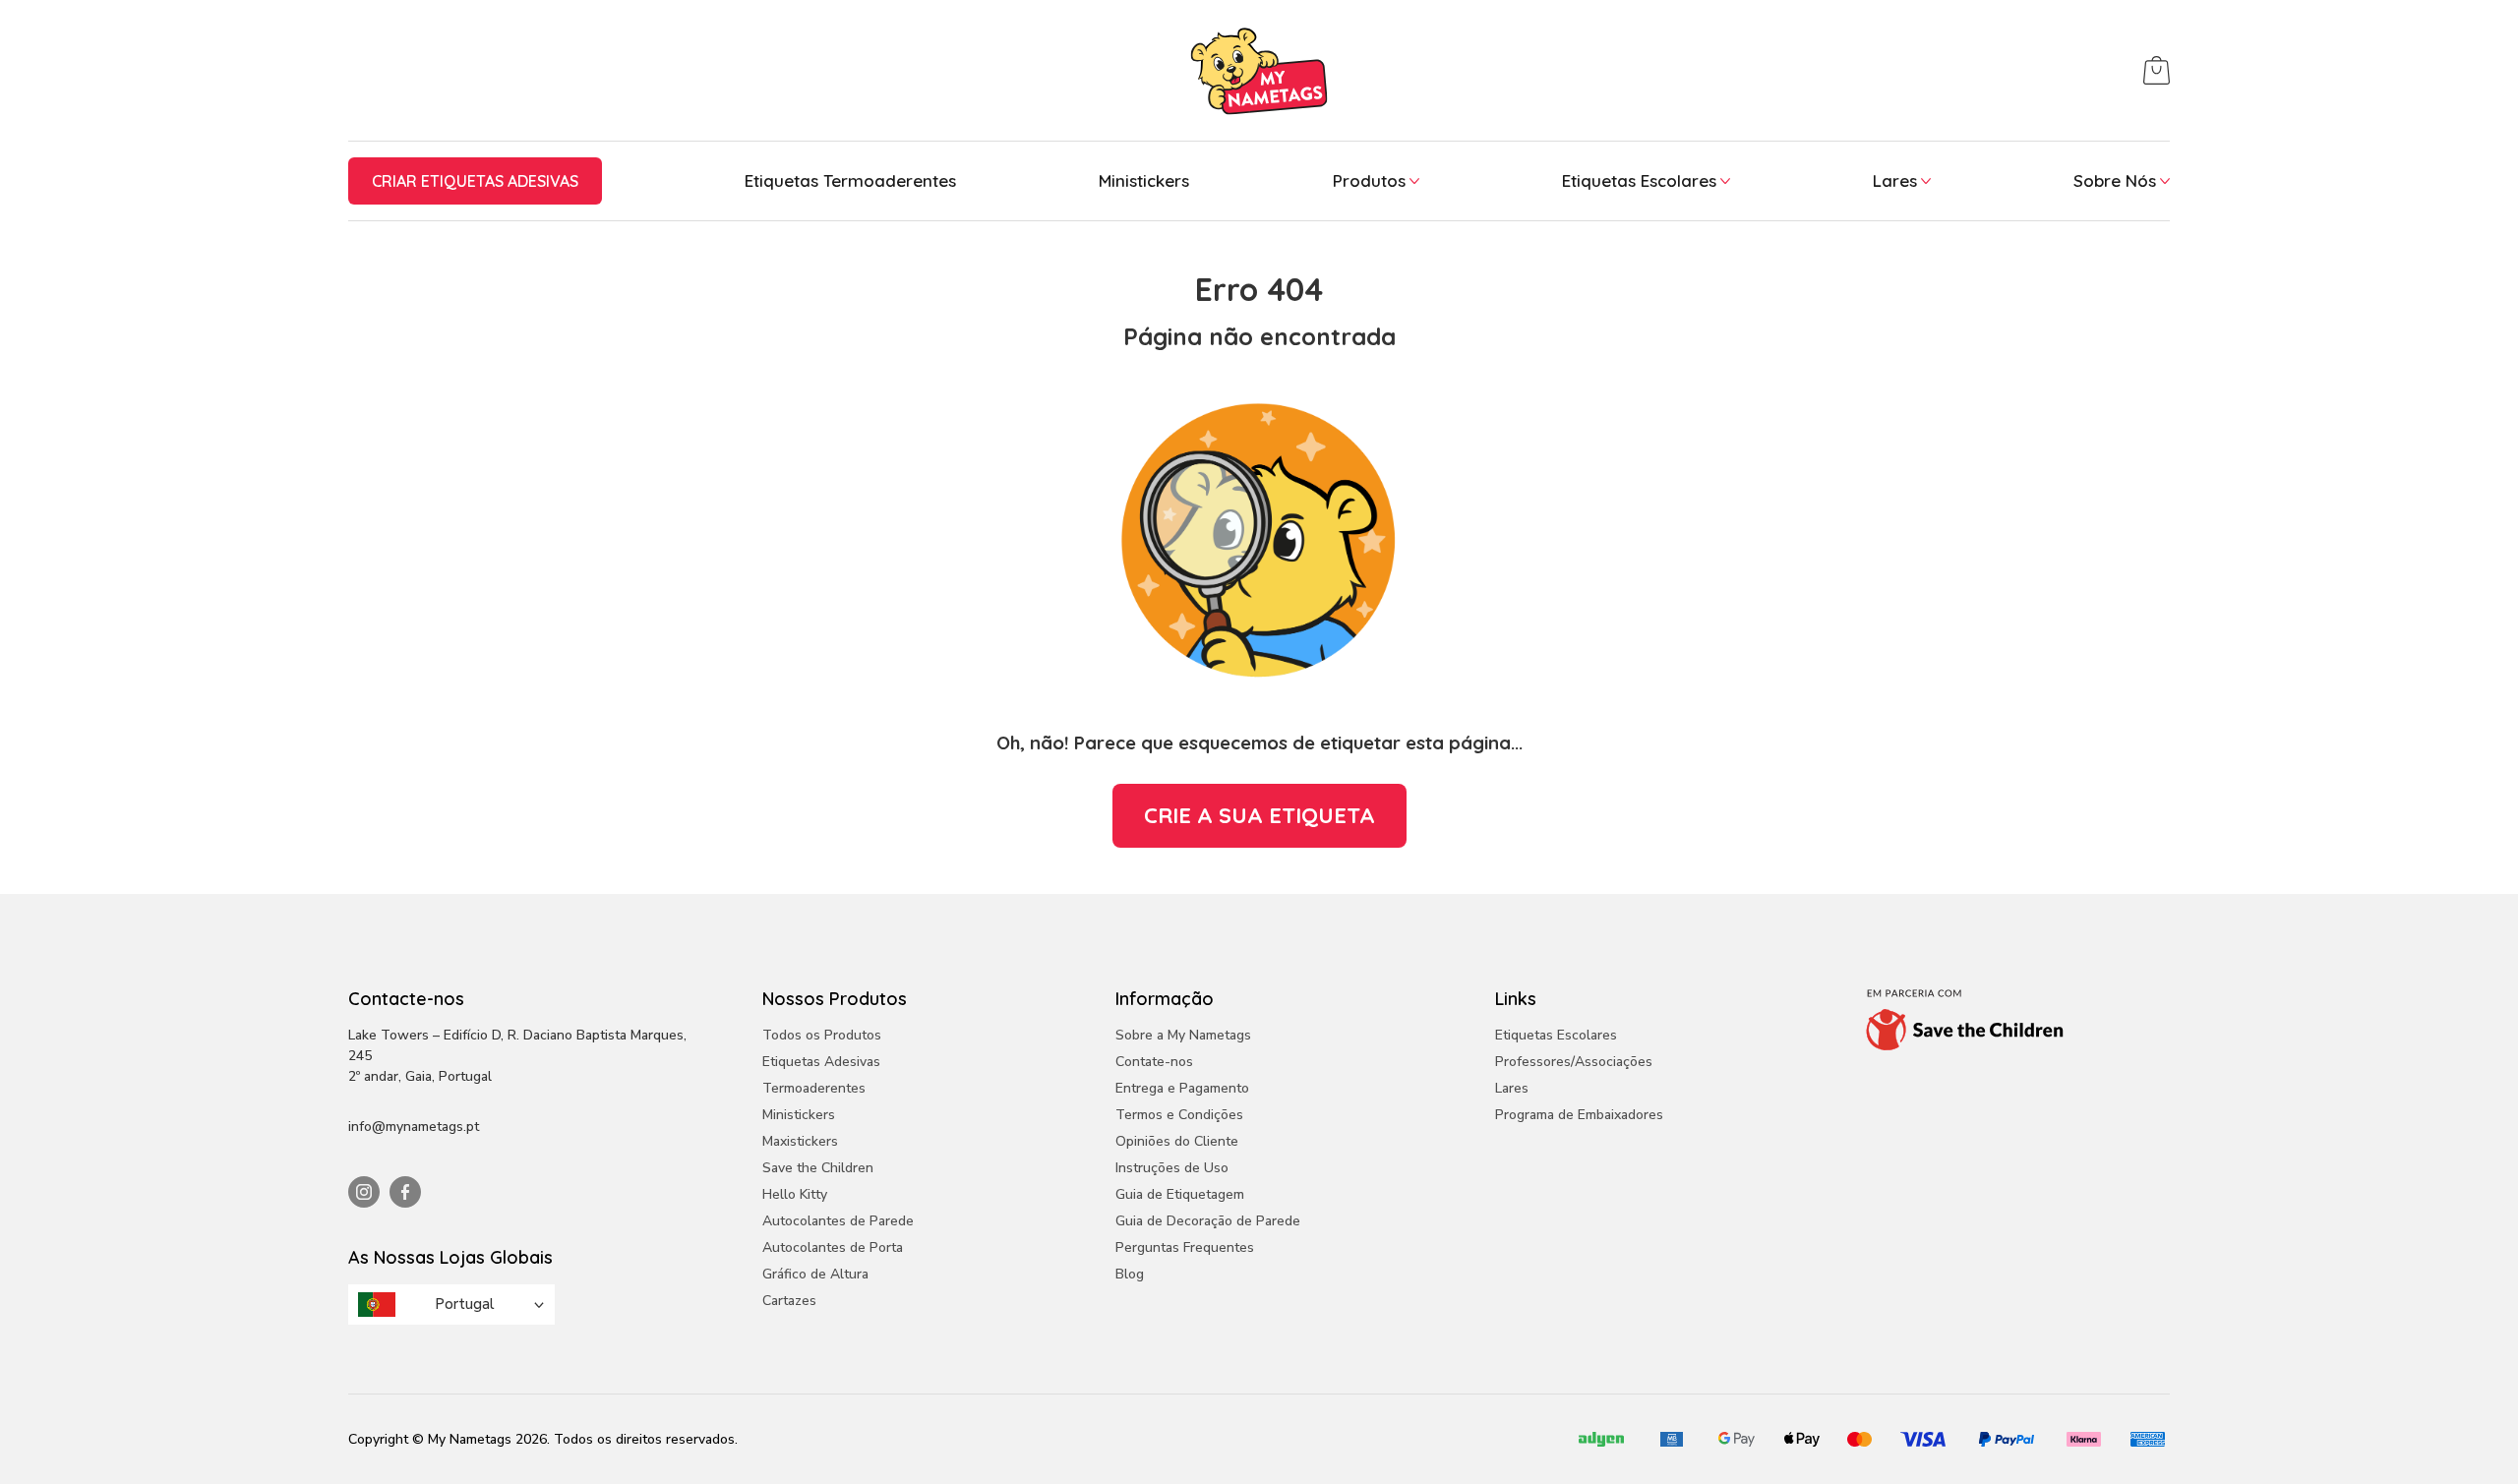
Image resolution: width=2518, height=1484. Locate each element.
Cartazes (789, 1301)
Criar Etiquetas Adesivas (475, 181)
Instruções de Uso (1172, 1168)
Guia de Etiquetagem (1180, 1194)
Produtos (1369, 180)
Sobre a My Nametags (1183, 1035)
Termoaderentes (814, 1088)
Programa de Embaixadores (1579, 1115)
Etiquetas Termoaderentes (850, 180)
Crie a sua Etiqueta (1259, 815)
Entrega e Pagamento (1182, 1088)
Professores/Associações (1574, 1062)
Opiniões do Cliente (1177, 1141)
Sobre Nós (2115, 180)
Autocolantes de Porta (833, 1247)
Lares (1895, 180)
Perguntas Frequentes (1185, 1247)
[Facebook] (405, 1192)
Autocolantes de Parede (838, 1221)
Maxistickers (800, 1141)
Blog (1130, 1274)
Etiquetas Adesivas (821, 1062)
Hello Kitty (795, 1194)
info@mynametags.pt (414, 1127)
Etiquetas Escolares (1639, 180)
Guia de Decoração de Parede (1208, 1221)
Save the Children (818, 1168)
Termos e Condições (1179, 1115)
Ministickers (1144, 180)
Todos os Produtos (822, 1035)
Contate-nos (1154, 1062)
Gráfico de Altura (815, 1274)
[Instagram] (364, 1192)
